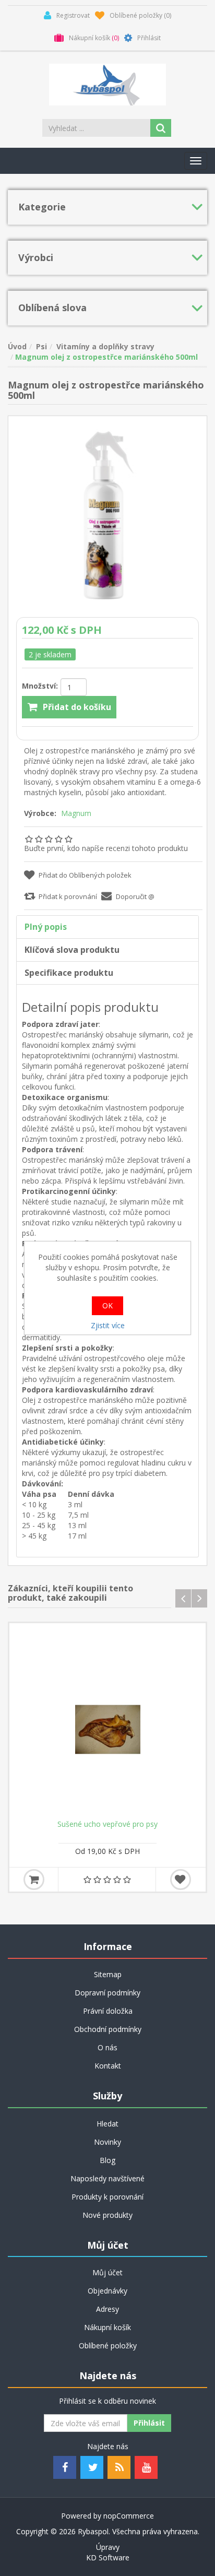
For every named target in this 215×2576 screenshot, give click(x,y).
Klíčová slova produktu (72, 950)
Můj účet (107, 2272)
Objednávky (107, 2291)
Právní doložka (108, 2011)
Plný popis (46, 927)
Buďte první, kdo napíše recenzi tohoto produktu (106, 848)
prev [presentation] (183, 1598)
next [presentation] (199, 1598)
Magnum (76, 813)
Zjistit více (108, 1325)
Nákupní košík (107, 2327)
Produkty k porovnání (107, 2197)
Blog (107, 2160)
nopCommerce (129, 2516)
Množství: (40, 686)
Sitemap (108, 1974)
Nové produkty (107, 2215)
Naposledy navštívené (107, 2178)
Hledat (107, 2124)
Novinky (107, 2142)
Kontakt (108, 2066)
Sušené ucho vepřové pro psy (107, 1824)
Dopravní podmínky (107, 1993)
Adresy (107, 2309)
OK (107, 1305)
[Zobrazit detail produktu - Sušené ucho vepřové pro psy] (107, 1721)
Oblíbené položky (108, 2345)
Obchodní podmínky (108, 2029)
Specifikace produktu (69, 973)
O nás (107, 2047)
